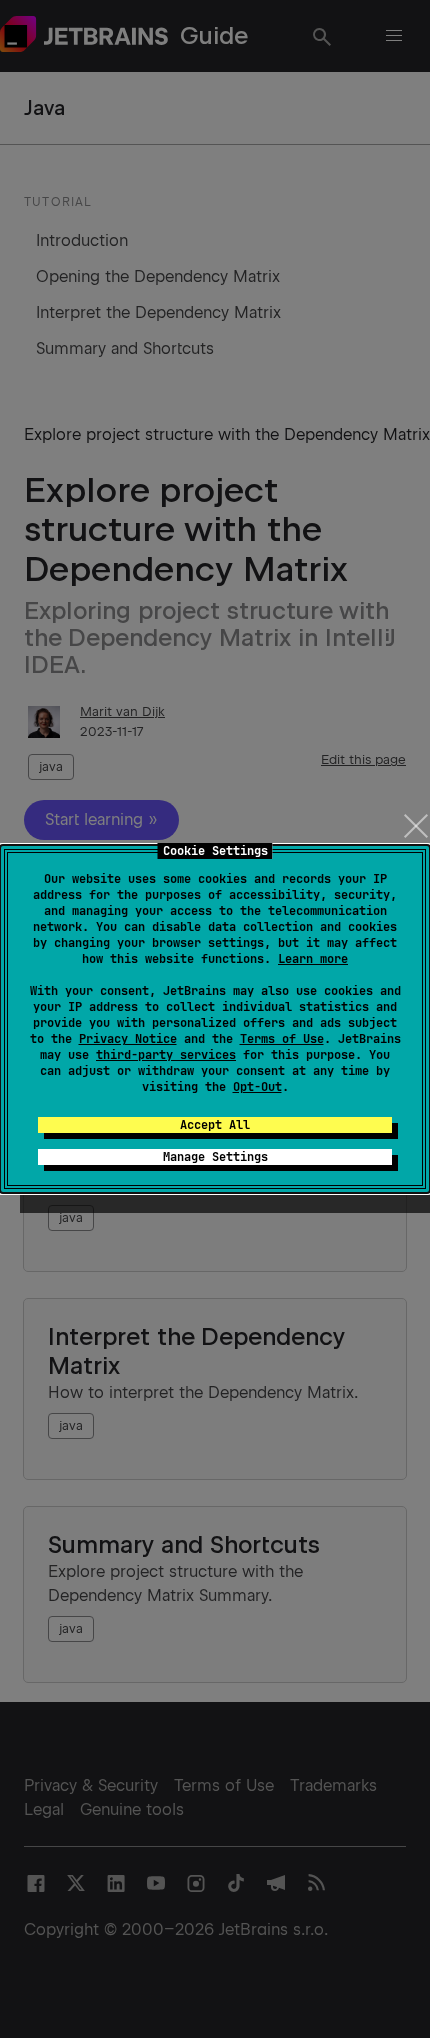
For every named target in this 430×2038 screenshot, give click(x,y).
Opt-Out (257, 1087)
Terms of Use (282, 1039)
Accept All (215, 1125)
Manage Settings (215, 1157)
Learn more (313, 959)
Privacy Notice (128, 1039)
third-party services (166, 1055)
